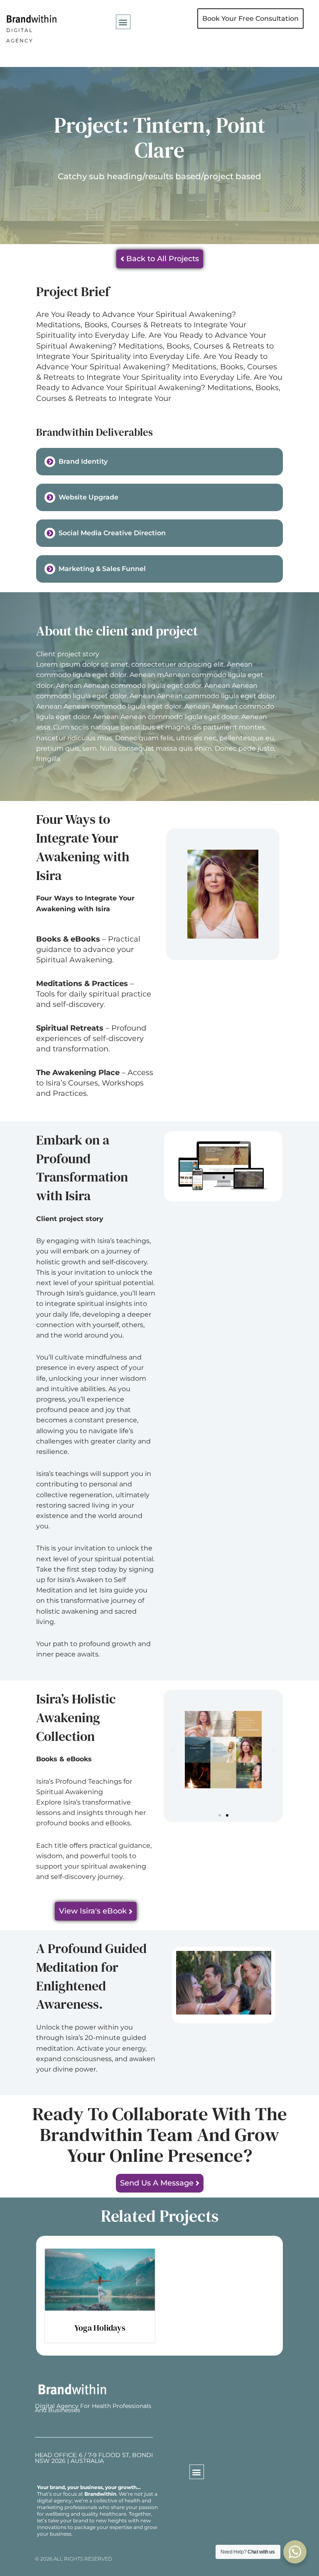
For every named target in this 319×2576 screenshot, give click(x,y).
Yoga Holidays (100, 2328)
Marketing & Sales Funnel (102, 569)
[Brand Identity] (50, 462)
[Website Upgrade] (50, 497)
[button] (123, 22)
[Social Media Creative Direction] (50, 533)
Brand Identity (83, 461)
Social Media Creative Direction (112, 533)
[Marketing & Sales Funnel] (50, 569)
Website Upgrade (88, 497)
